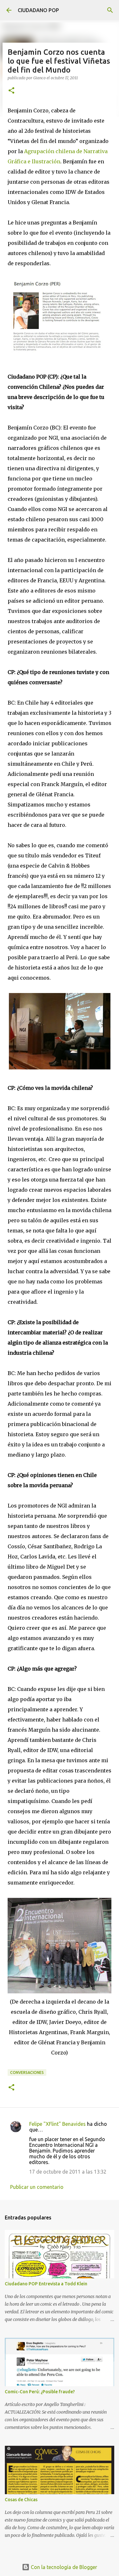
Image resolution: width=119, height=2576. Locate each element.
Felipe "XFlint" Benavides (57, 2124)
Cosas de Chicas (21, 2500)
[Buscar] (110, 10)
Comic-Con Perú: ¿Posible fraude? (40, 2392)
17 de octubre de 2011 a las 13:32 (68, 2172)
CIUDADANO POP (38, 10)
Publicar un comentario (37, 2187)
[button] (11, 91)
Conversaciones (27, 2072)
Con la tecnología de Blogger (63, 2567)
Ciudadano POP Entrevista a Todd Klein (46, 2284)
